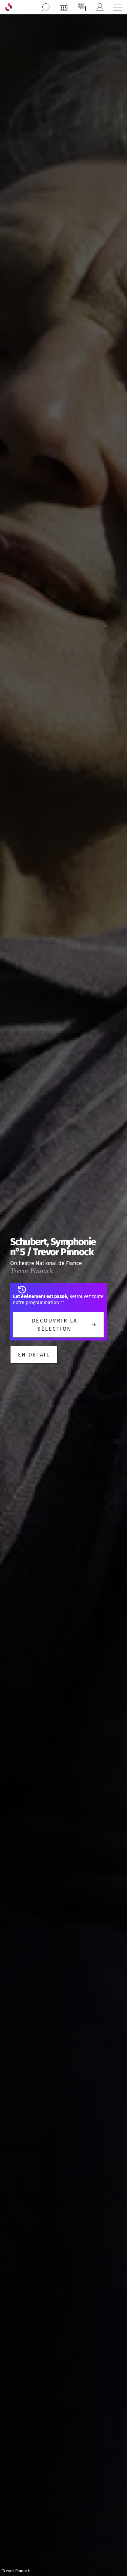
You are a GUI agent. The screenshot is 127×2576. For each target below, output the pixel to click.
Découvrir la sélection (55, 1325)
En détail (34, 1355)
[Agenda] (64, 7)
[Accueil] (9, 7)
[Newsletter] (82, 7)
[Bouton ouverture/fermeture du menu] (118, 7)
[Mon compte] (100, 7)
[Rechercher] (46, 7)
